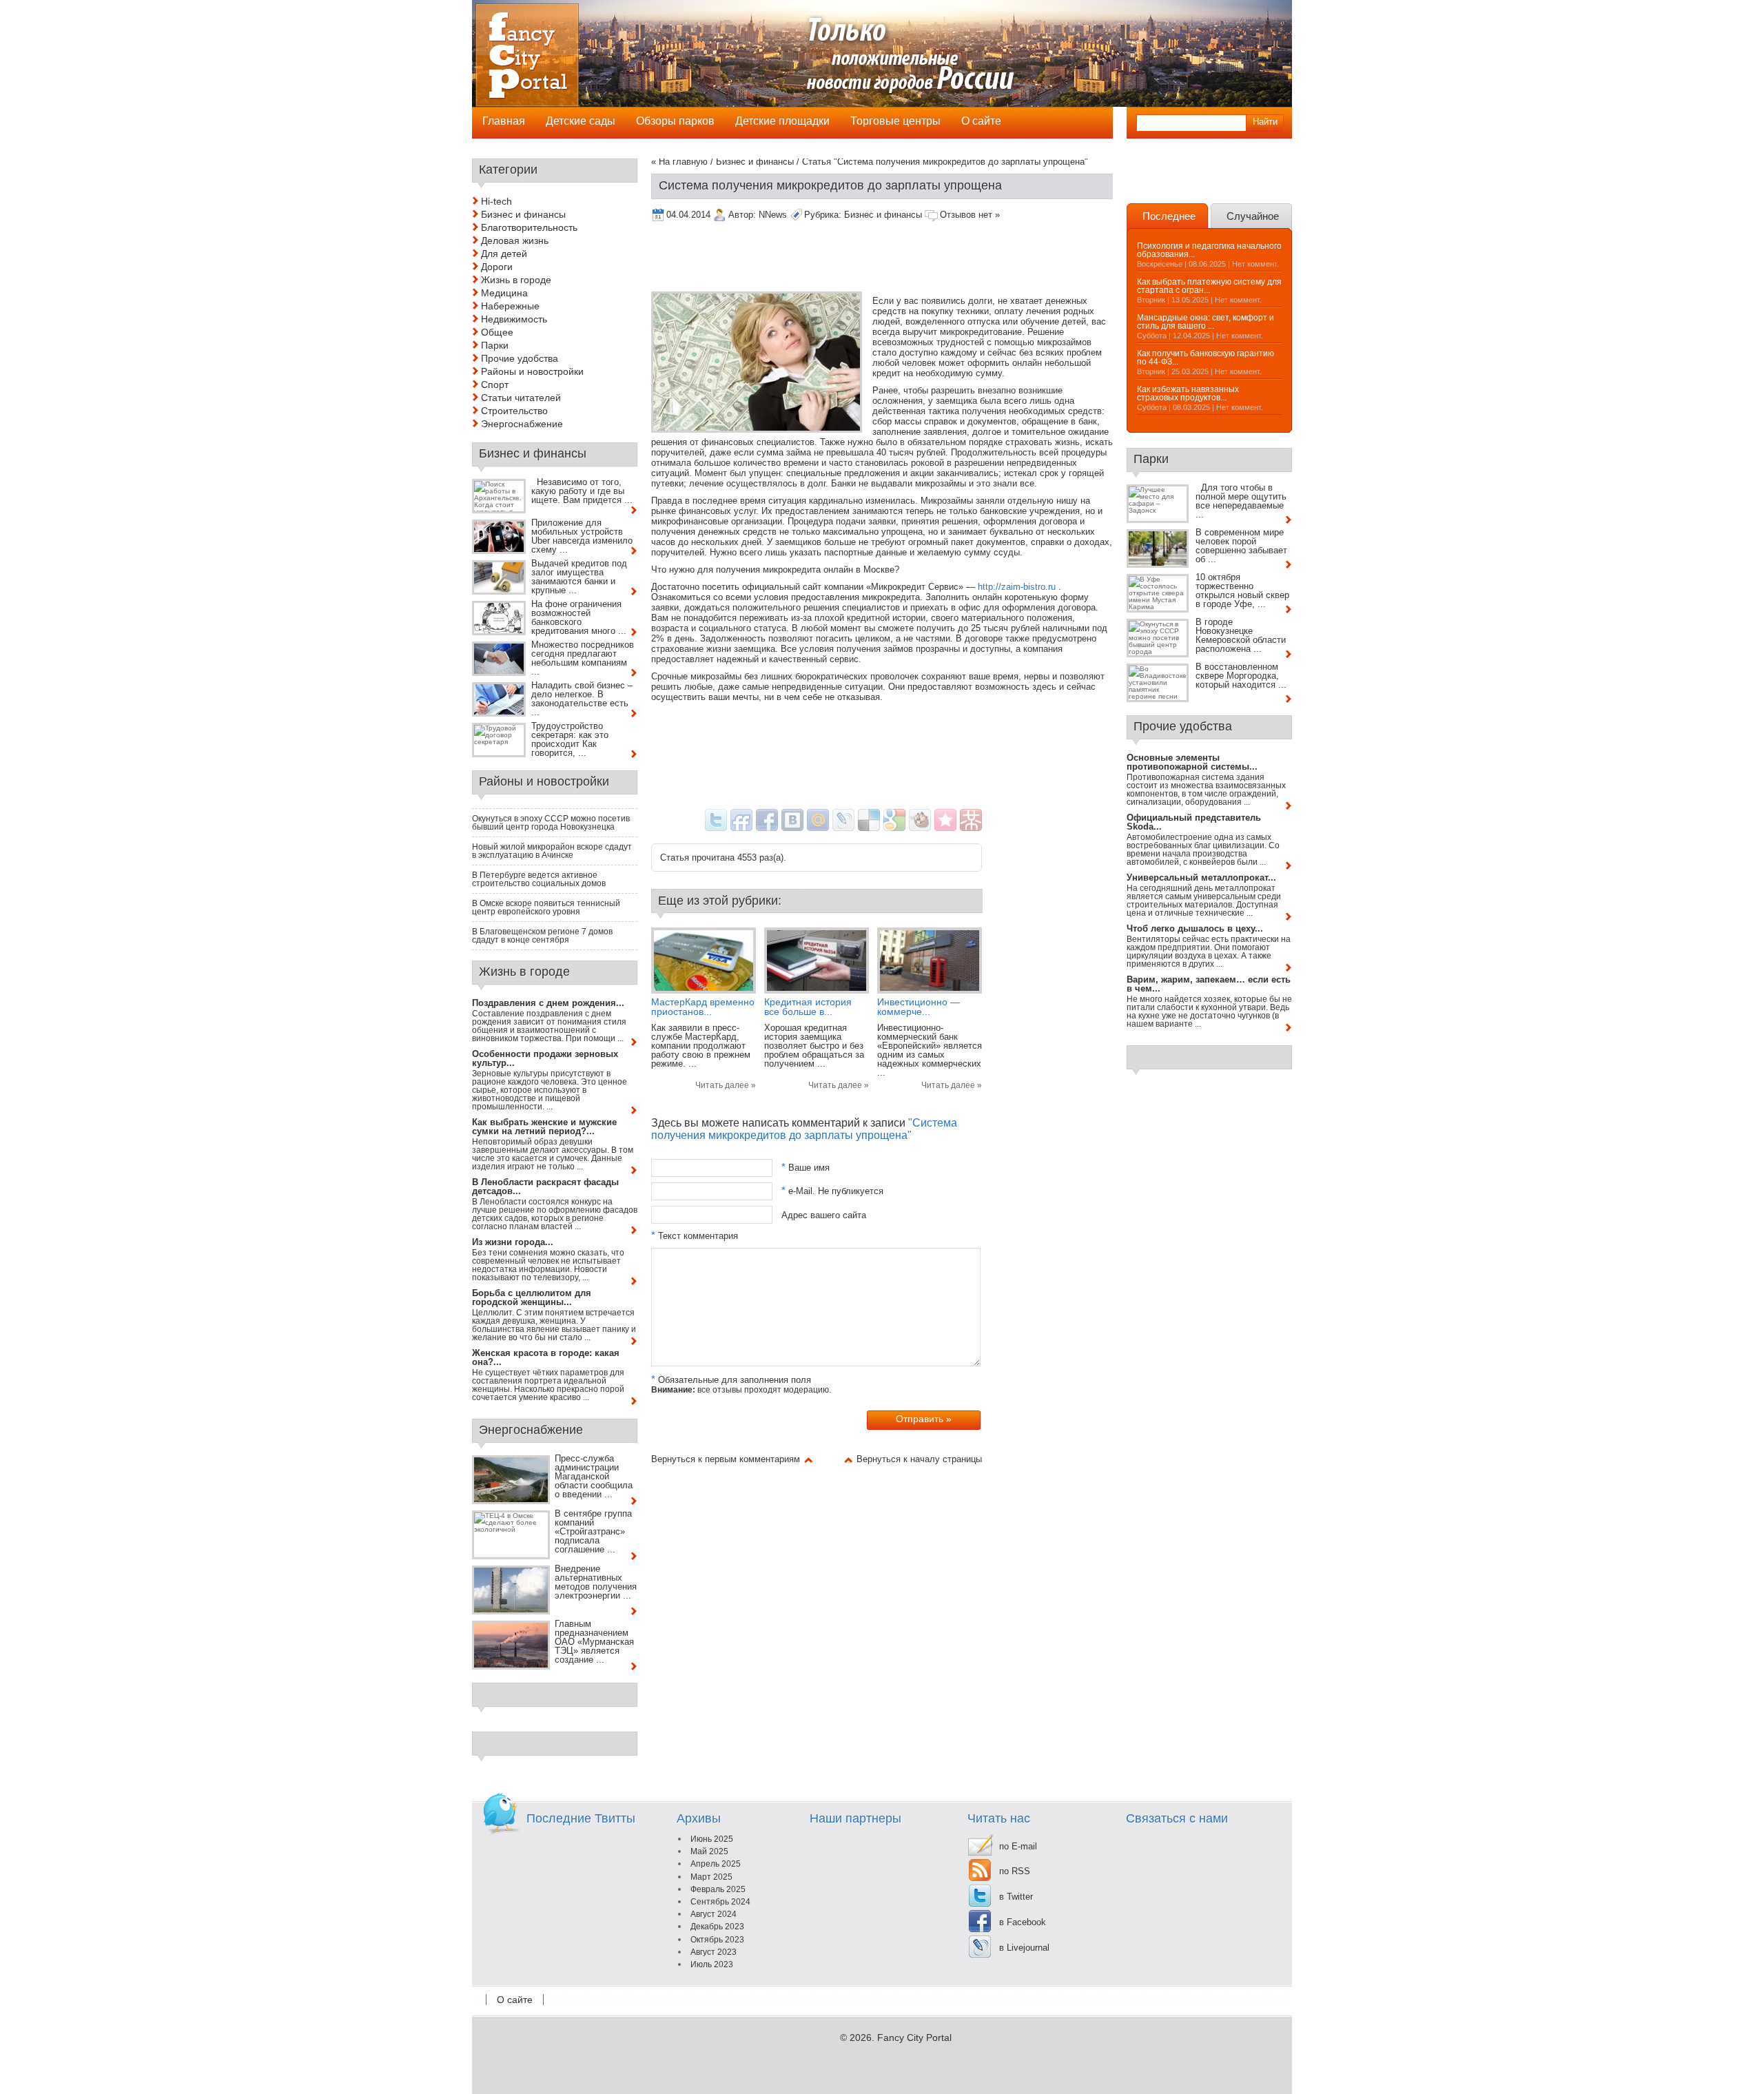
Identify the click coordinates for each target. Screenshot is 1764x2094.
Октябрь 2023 (717, 1940)
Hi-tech (496, 201)
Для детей (504, 254)
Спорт (495, 384)
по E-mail (1018, 1846)
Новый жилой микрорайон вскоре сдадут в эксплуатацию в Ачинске (552, 851)
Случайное (1253, 216)
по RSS (1015, 1871)
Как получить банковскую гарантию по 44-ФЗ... (1206, 358)
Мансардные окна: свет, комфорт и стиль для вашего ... (1206, 322)
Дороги (497, 267)
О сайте (515, 2000)
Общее (497, 332)
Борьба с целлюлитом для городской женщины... (532, 1297)
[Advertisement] (902, 258)
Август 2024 (714, 1914)
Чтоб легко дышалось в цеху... (1195, 928)
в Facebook (1023, 1922)
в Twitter (1016, 1897)
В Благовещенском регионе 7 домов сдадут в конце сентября (542, 936)
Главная (504, 121)
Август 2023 (714, 1952)
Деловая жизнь (515, 240)
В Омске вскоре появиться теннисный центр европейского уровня (546, 907)
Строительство (514, 411)
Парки (495, 345)
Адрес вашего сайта (824, 1214)
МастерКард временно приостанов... (703, 1007)
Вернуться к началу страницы (919, 1459)
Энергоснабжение (522, 424)
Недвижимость (514, 319)
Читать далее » (726, 1085)
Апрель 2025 (716, 1864)
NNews (773, 215)
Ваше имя (806, 1168)
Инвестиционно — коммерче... (919, 1007)
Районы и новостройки (532, 371)
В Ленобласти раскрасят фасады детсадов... (545, 1187)
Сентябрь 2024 (720, 1902)
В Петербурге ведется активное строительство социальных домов (539, 879)
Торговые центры (895, 121)
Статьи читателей (521, 398)
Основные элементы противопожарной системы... (1192, 762)
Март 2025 (711, 1877)
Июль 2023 (712, 1964)
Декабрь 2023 (717, 1927)
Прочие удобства (520, 358)
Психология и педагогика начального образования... (1209, 250)
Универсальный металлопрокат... (1201, 877)
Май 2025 (709, 1851)
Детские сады (581, 121)
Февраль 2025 (718, 1889)
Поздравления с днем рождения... (548, 1003)
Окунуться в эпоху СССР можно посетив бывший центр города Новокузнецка (551, 823)
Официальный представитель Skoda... (1194, 822)
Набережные (510, 306)
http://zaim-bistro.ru (1017, 587)
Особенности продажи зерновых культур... (545, 1058)
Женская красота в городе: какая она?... (546, 1357)
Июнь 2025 (712, 1839)
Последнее (1169, 216)
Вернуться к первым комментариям (726, 1459)
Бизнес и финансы (755, 162)
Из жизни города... (513, 1242)
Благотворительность (529, 227)
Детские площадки (782, 121)
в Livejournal (1024, 1948)
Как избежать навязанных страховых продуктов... (1188, 393)
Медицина (504, 293)
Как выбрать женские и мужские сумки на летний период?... (544, 1127)
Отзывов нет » (970, 215)
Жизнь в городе (516, 280)
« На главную (679, 162)
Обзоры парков (675, 121)
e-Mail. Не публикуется (832, 1191)
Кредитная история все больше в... (808, 1007)
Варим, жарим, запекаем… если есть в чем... (1209, 984)
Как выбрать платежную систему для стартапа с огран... (1209, 286)
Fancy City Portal (914, 2037)
